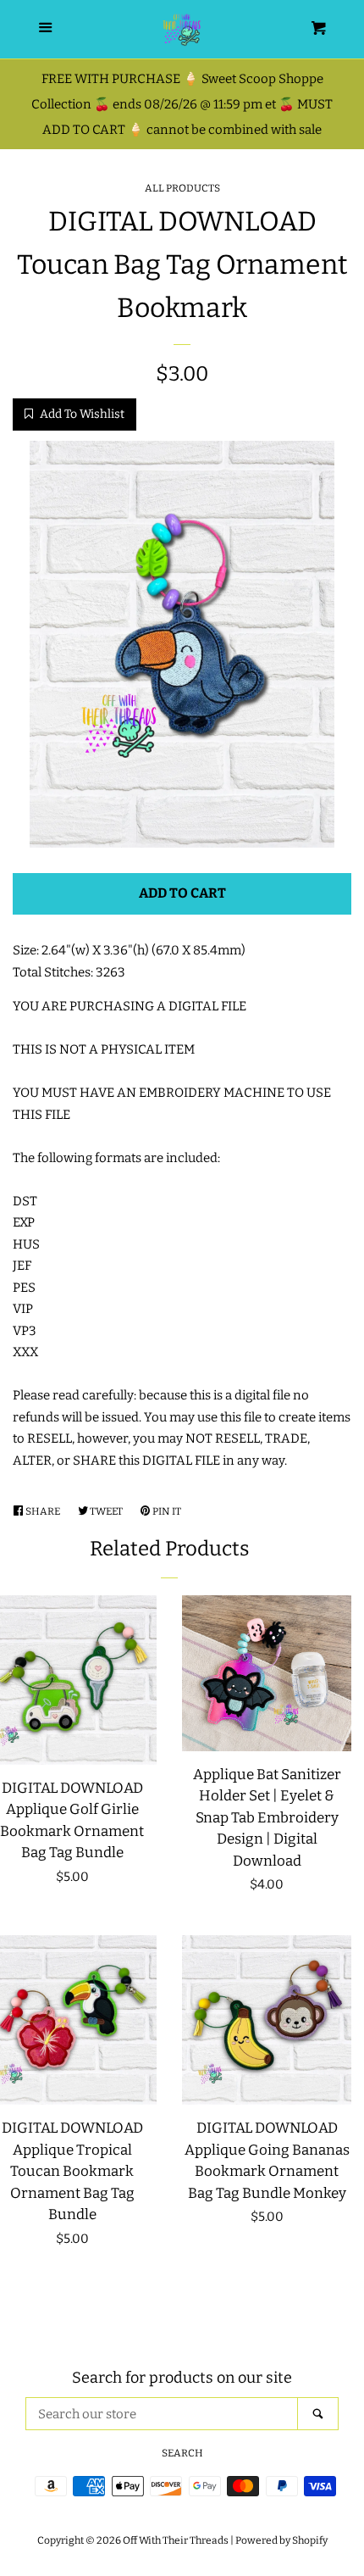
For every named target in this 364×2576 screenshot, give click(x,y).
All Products (182, 188)
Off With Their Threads (176, 2540)
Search (182, 2453)
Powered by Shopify (281, 2540)
